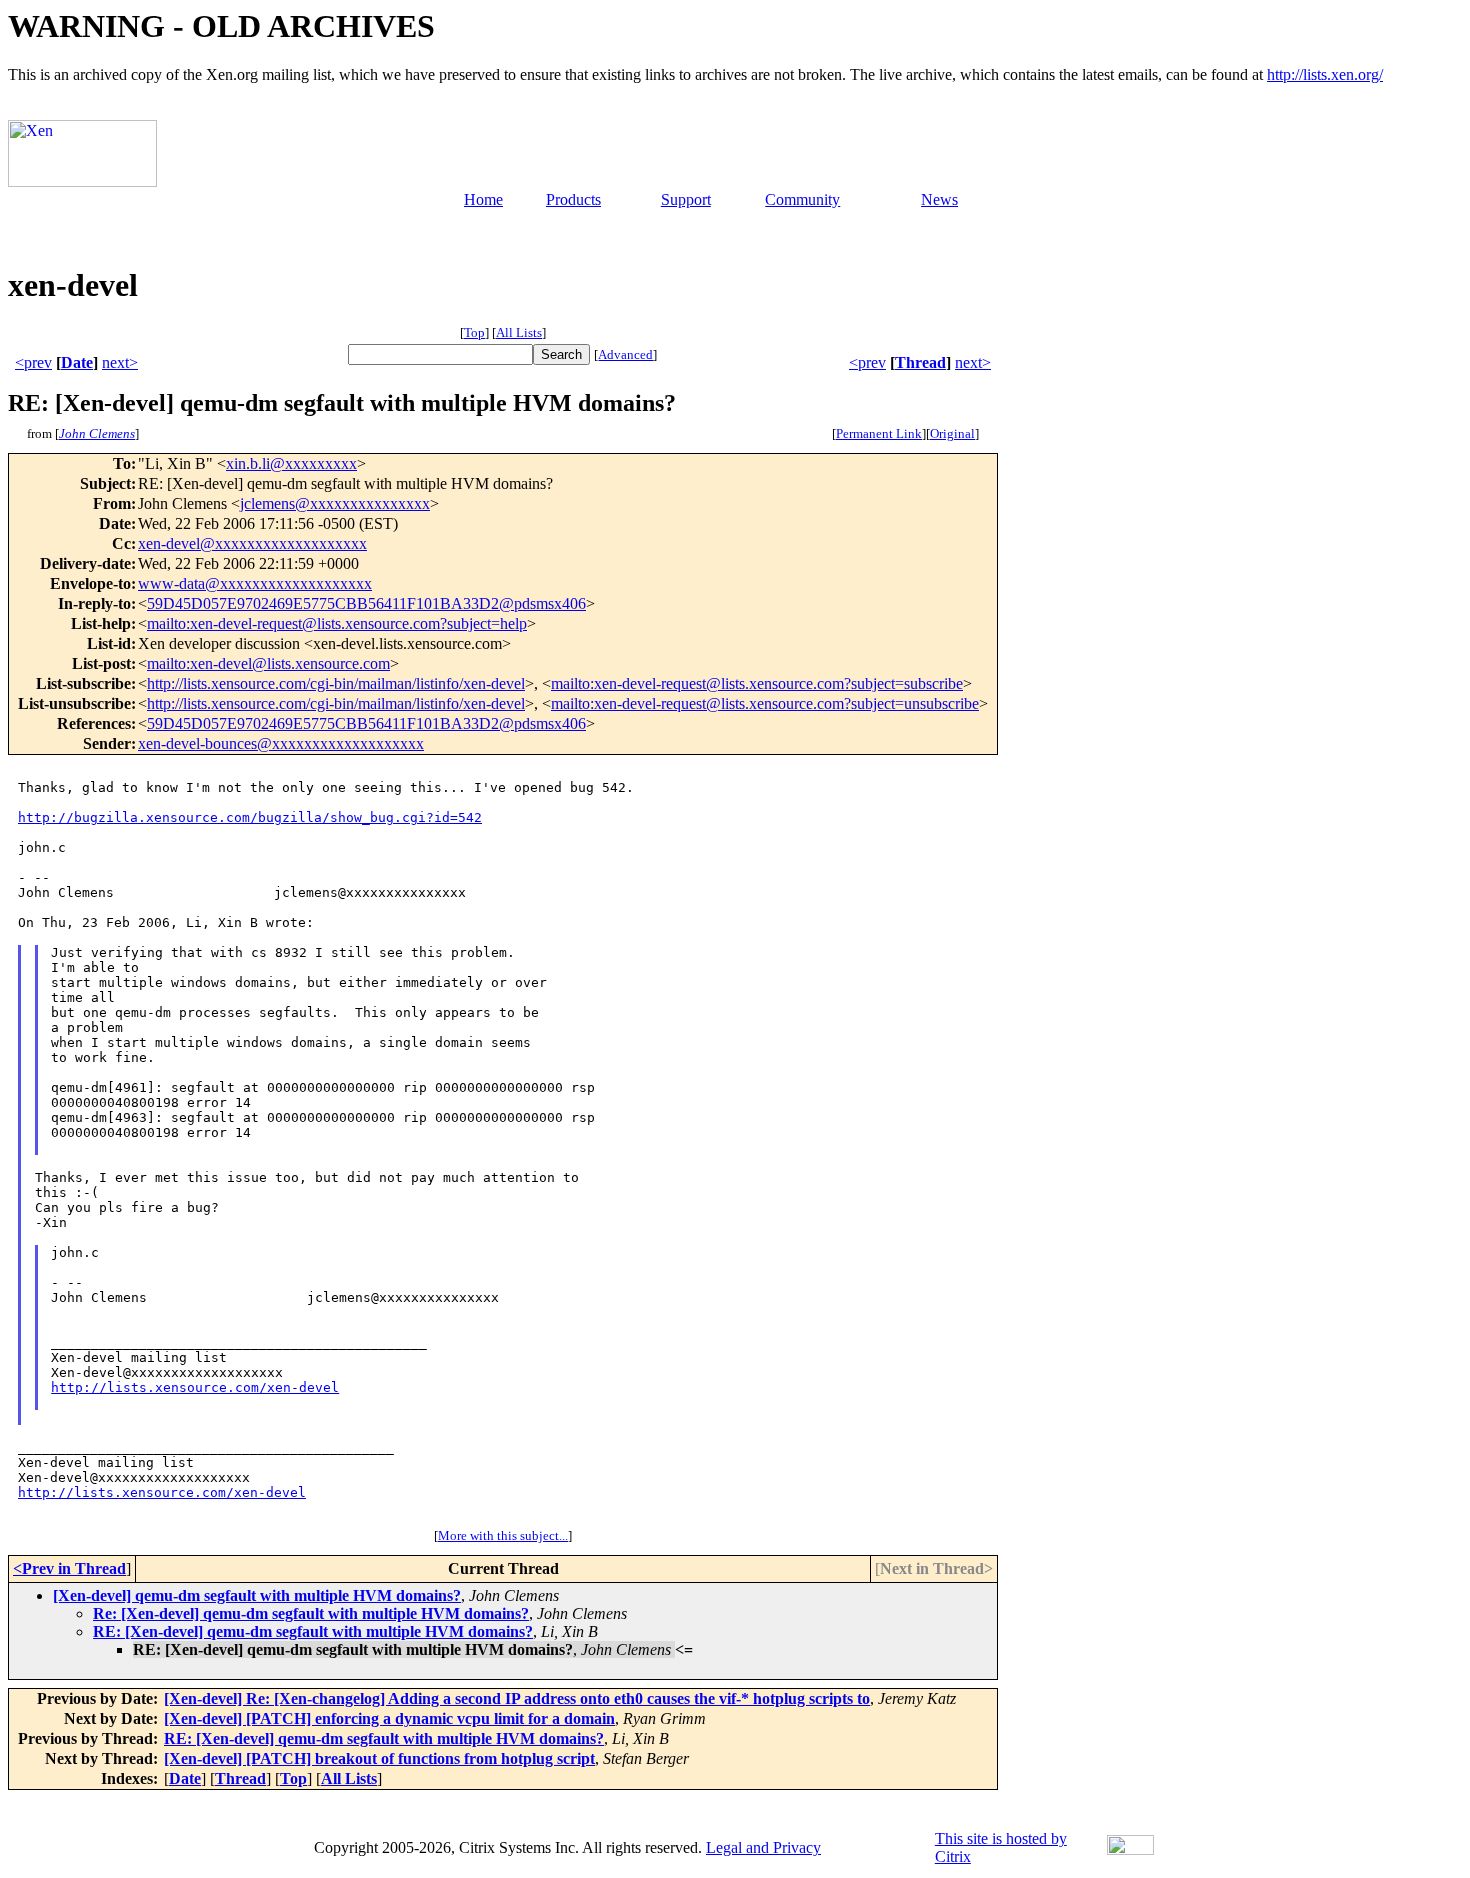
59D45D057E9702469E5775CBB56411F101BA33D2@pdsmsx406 (366, 603)
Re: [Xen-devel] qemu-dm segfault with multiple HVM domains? (311, 1613)
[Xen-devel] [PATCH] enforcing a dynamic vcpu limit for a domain (389, 1718)
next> (120, 362)
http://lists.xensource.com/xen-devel (195, 1387)
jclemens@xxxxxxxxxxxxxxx (335, 503)
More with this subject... (503, 1535)
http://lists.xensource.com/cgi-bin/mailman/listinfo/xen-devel (336, 683)
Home (483, 199)
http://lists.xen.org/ (1325, 74)
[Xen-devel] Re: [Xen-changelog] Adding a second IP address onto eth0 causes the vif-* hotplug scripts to (517, 1698)
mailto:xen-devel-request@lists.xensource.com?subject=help (337, 623)
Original (952, 433)
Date (77, 362)
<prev (33, 362)
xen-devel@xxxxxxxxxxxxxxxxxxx (252, 543)
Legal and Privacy (763, 1847)
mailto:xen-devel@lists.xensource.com (268, 663)
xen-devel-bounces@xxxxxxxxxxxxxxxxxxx (281, 743)
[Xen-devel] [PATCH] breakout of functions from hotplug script (379, 1758)
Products (573, 199)
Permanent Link (879, 433)
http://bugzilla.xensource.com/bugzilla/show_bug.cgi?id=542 (250, 817)
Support (686, 199)
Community (802, 199)
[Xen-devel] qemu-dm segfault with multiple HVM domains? (257, 1595)
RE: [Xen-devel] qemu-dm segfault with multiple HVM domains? (313, 1631)
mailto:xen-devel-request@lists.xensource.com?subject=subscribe (757, 683)
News (939, 199)
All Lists (519, 332)
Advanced (625, 354)
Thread (920, 362)
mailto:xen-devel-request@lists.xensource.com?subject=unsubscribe (765, 703)
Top (474, 332)
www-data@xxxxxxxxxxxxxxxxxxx (255, 583)
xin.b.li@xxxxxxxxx (291, 463)
